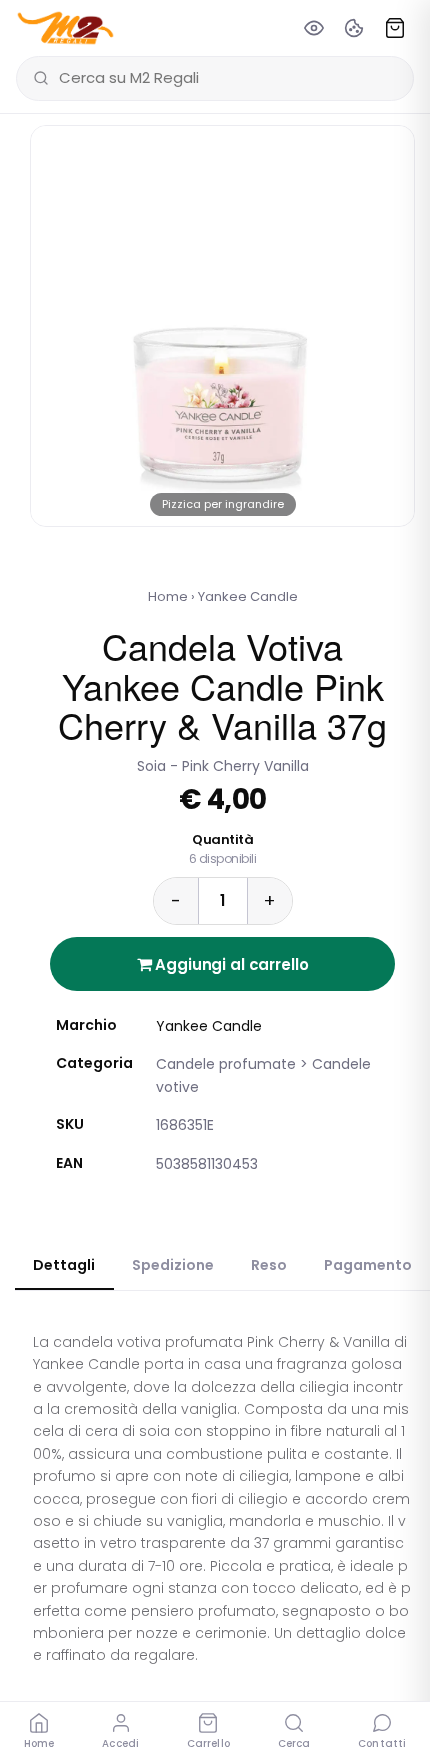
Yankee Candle (248, 596)
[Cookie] (354, 28)
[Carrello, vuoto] (395, 28)
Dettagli (64, 1265)
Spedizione (173, 1265)
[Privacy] (314, 28)
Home (168, 596)
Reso (269, 1265)
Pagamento (368, 1265)
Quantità (223, 849)
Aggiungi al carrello (230, 964)
